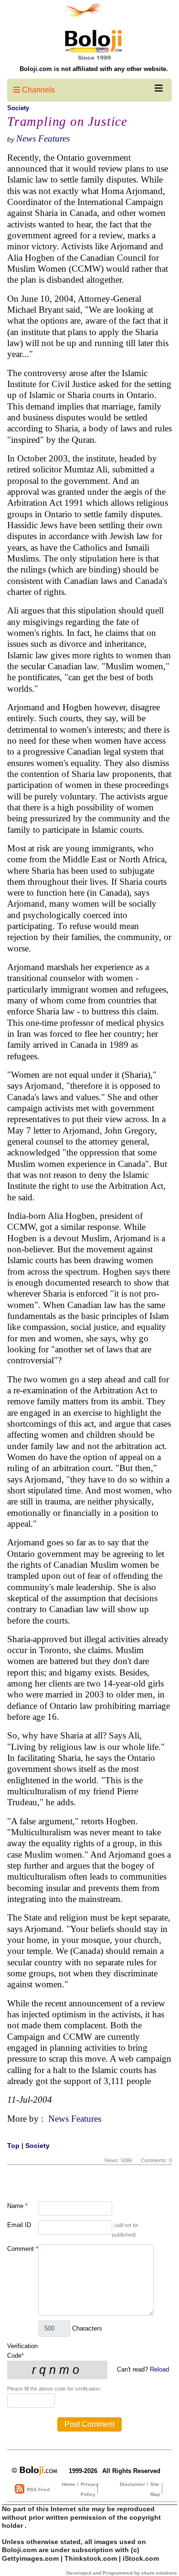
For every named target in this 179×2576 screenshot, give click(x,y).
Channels (37, 90)
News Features (43, 138)
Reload (159, 2369)
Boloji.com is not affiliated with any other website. (94, 69)
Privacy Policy (90, 2489)
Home (69, 2484)
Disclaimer (132, 2484)
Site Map (155, 2489)
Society (18, 108)
